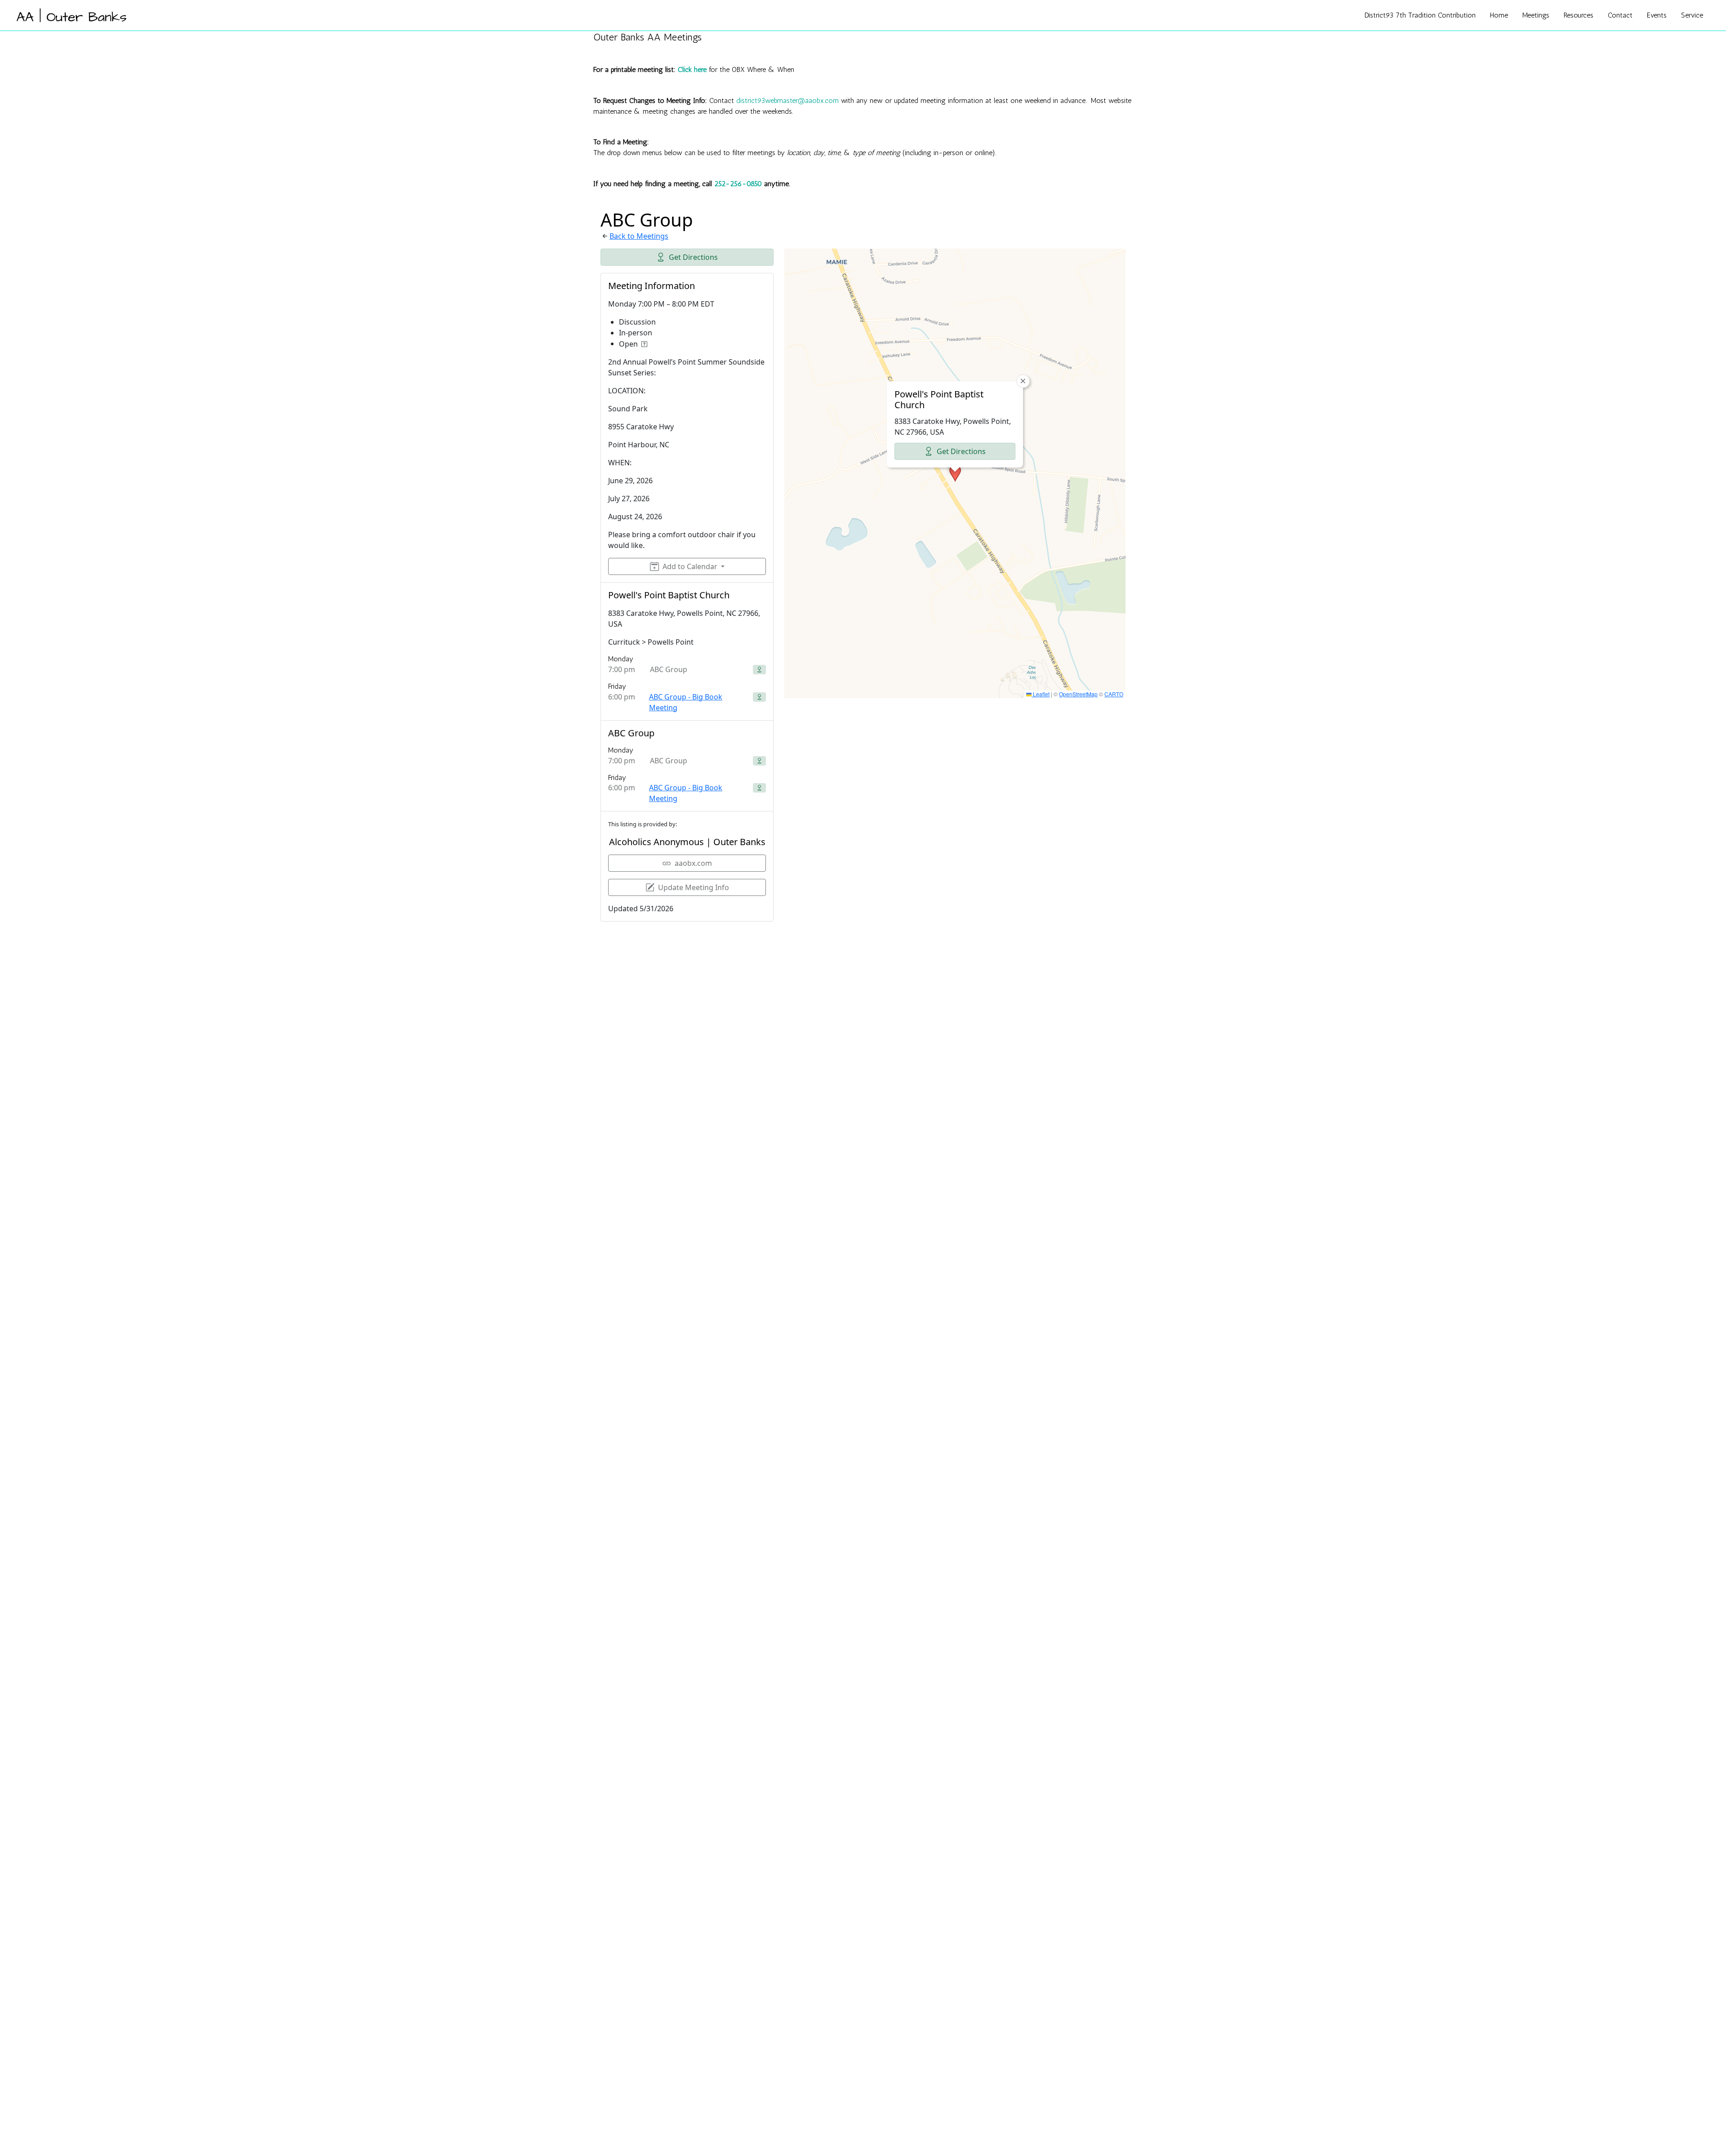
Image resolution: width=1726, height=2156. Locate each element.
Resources (1579, 15)
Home (1499, 15)
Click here (692, 69)
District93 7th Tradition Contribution (1420, 15)
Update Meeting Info (694, 887)
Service (1692, 15)
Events (1657, 15)
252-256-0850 (738, 184)
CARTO (1114, 694)
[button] (955, 473)
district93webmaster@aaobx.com (787, 100)
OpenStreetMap (1078, 694)
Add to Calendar (690, 566)
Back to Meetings (639, 236)
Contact (1620, 15)
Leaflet (1041, 694)
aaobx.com (693, 863)
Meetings (1536, 15)
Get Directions (693, 257)
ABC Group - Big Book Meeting (686, 702)
